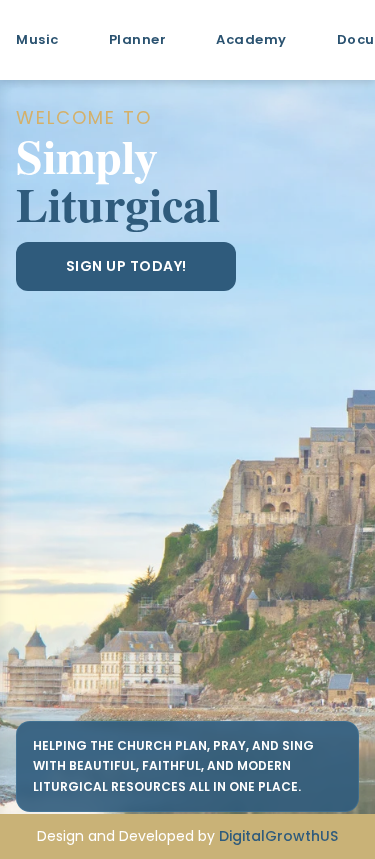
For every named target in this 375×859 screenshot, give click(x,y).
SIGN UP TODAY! (126, 266)
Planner (138, 39)
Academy (251, 39)
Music (37, 39)
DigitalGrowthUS (278, 836)
